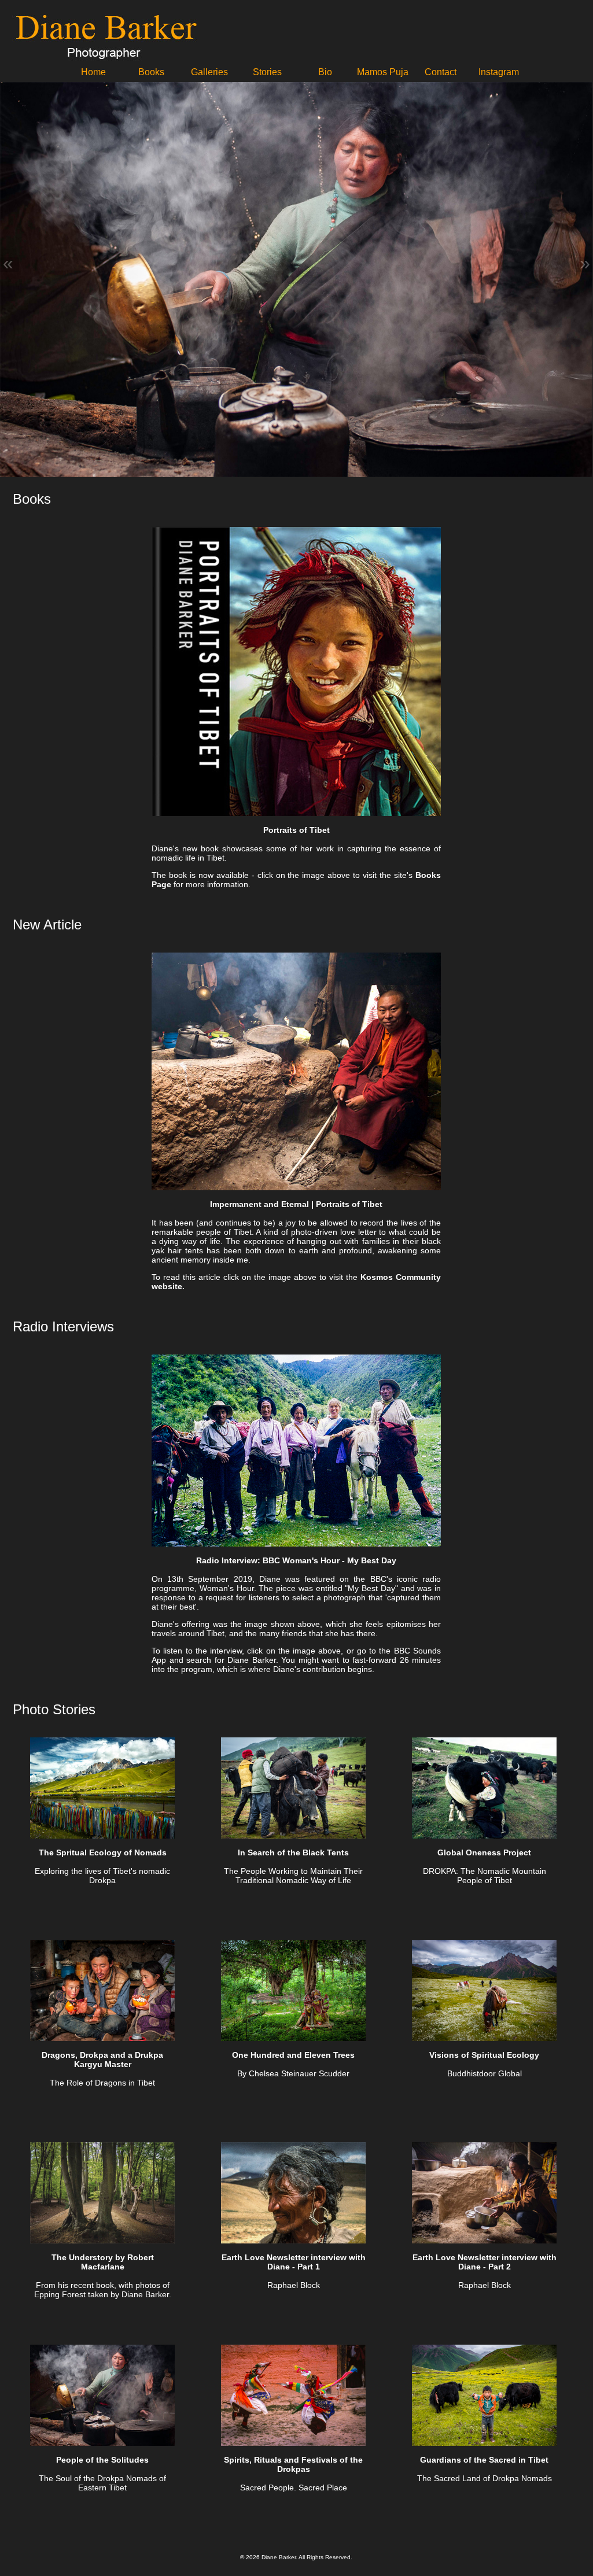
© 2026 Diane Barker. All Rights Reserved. (296, 2557)
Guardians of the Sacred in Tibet (484, 2460)
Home (93, 72)
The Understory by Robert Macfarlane (103, 2262)
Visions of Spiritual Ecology (484, 2055)
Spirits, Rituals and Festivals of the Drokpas (293, 2464)
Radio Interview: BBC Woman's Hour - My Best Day (296, 1560)
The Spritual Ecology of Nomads (103, 1852)
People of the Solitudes (102, 2460)
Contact (441, 72)
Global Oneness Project (484, 1852)
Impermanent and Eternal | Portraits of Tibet (296, 1204)
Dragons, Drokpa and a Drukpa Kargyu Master (102, 2060)
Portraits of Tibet (296, 830)
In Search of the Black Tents (293, 1852)
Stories (267, 72)
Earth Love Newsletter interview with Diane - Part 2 (485, 2262)
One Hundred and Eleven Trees (293, 2055)
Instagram (499, 72)
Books (151, 72)
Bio (325, 72)
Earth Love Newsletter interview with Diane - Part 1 (294, 2262)
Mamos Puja (383, 72)
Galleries (209, 72)
